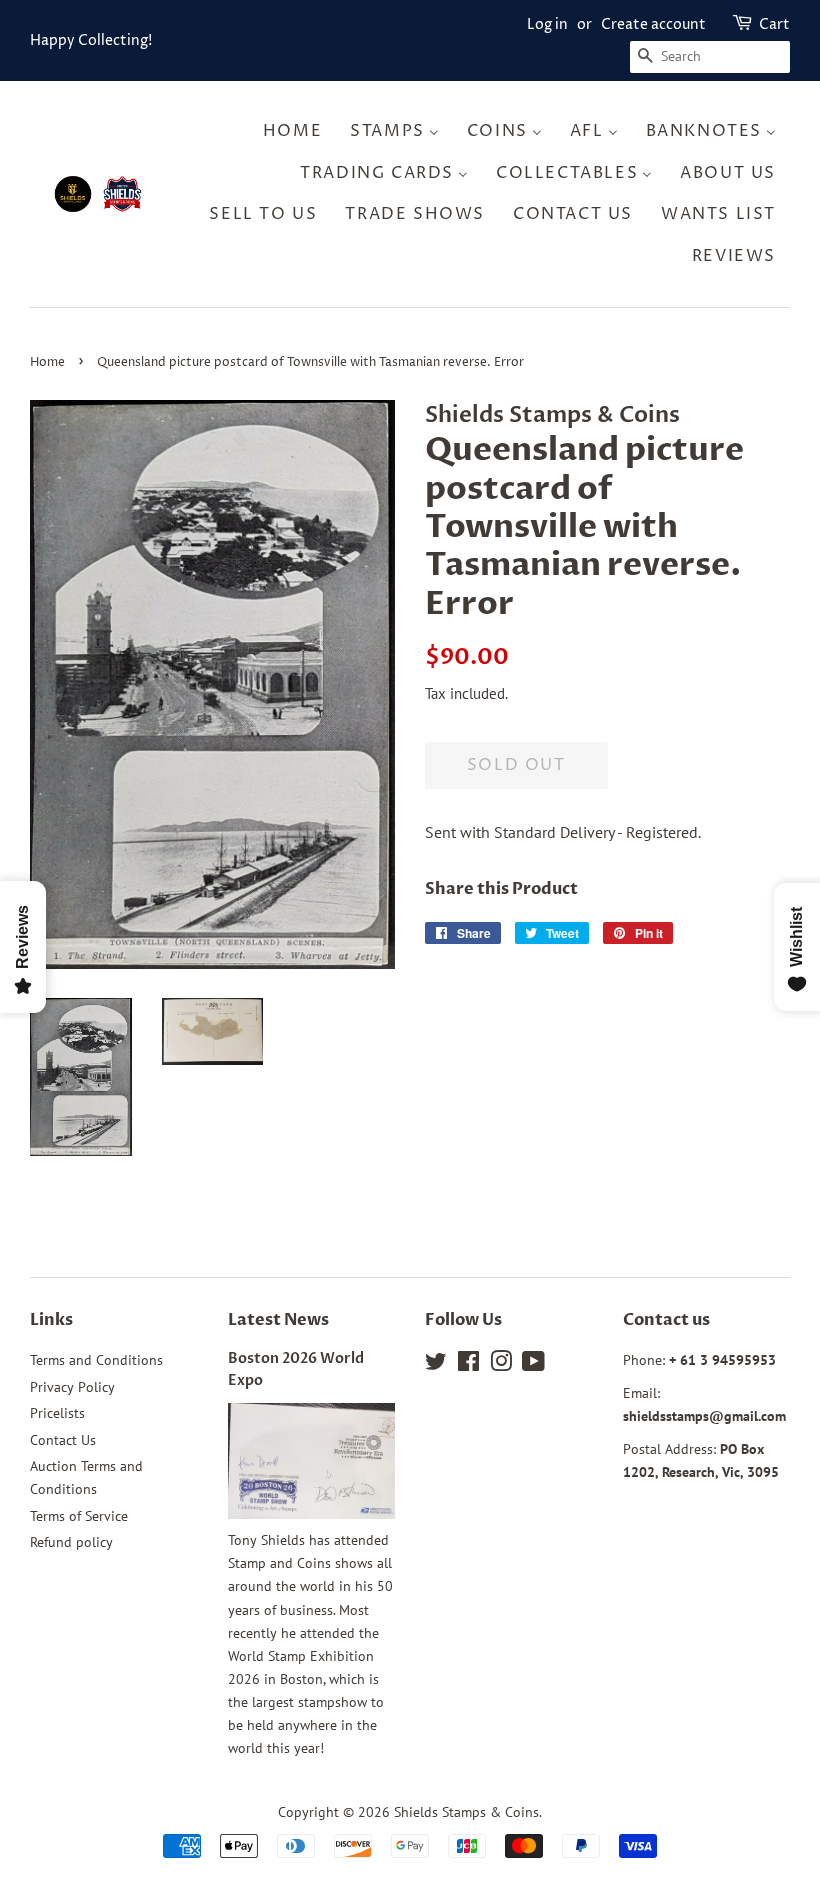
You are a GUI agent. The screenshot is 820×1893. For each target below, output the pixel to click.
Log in (547, 24)
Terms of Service (79, 1516)
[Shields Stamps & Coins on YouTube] (533, 1365)
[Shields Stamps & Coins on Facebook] (468, 1365)
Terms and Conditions (96, 1360)
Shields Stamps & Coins (466, 1812)
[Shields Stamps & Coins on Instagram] (501, 1365)
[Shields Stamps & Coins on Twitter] (436, 1365)
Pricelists (57, 1413)
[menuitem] (298, 131)
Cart (774, 24)
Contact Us (63, 1440)
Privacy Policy (72, 1387)
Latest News (278, 1320)
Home (47, 362)
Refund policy (71, 1542)
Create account (653, 24)
